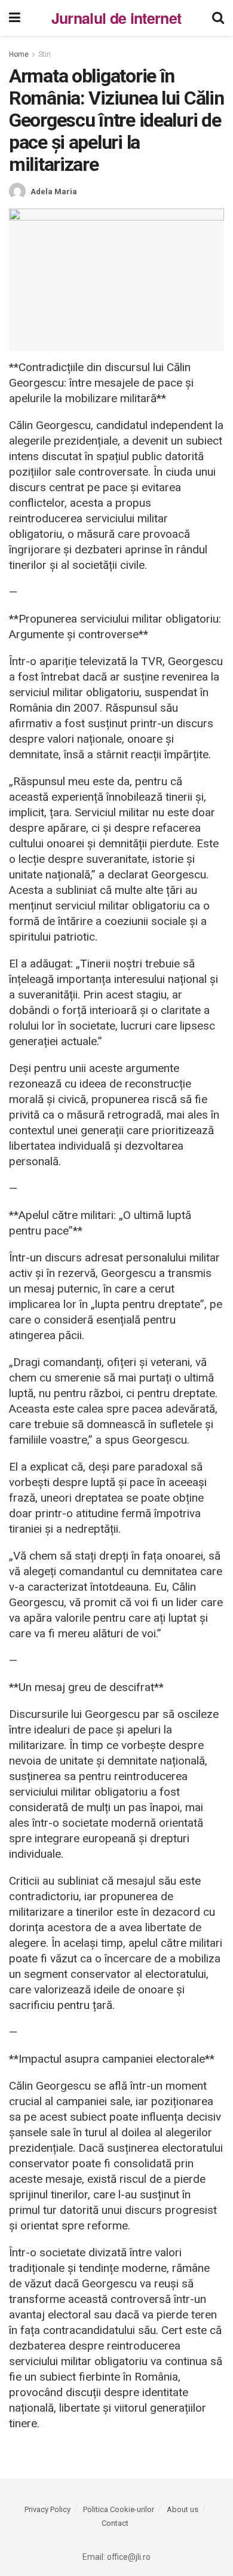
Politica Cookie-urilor (119, 2509)
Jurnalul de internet (116, 18)
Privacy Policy (47, 2509)
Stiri (45, 54)
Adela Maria (54, 192)
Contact (115, 2523)
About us (183, 2509)
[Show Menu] (15, 18)
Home (19, 54)
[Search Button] (218, 18)
